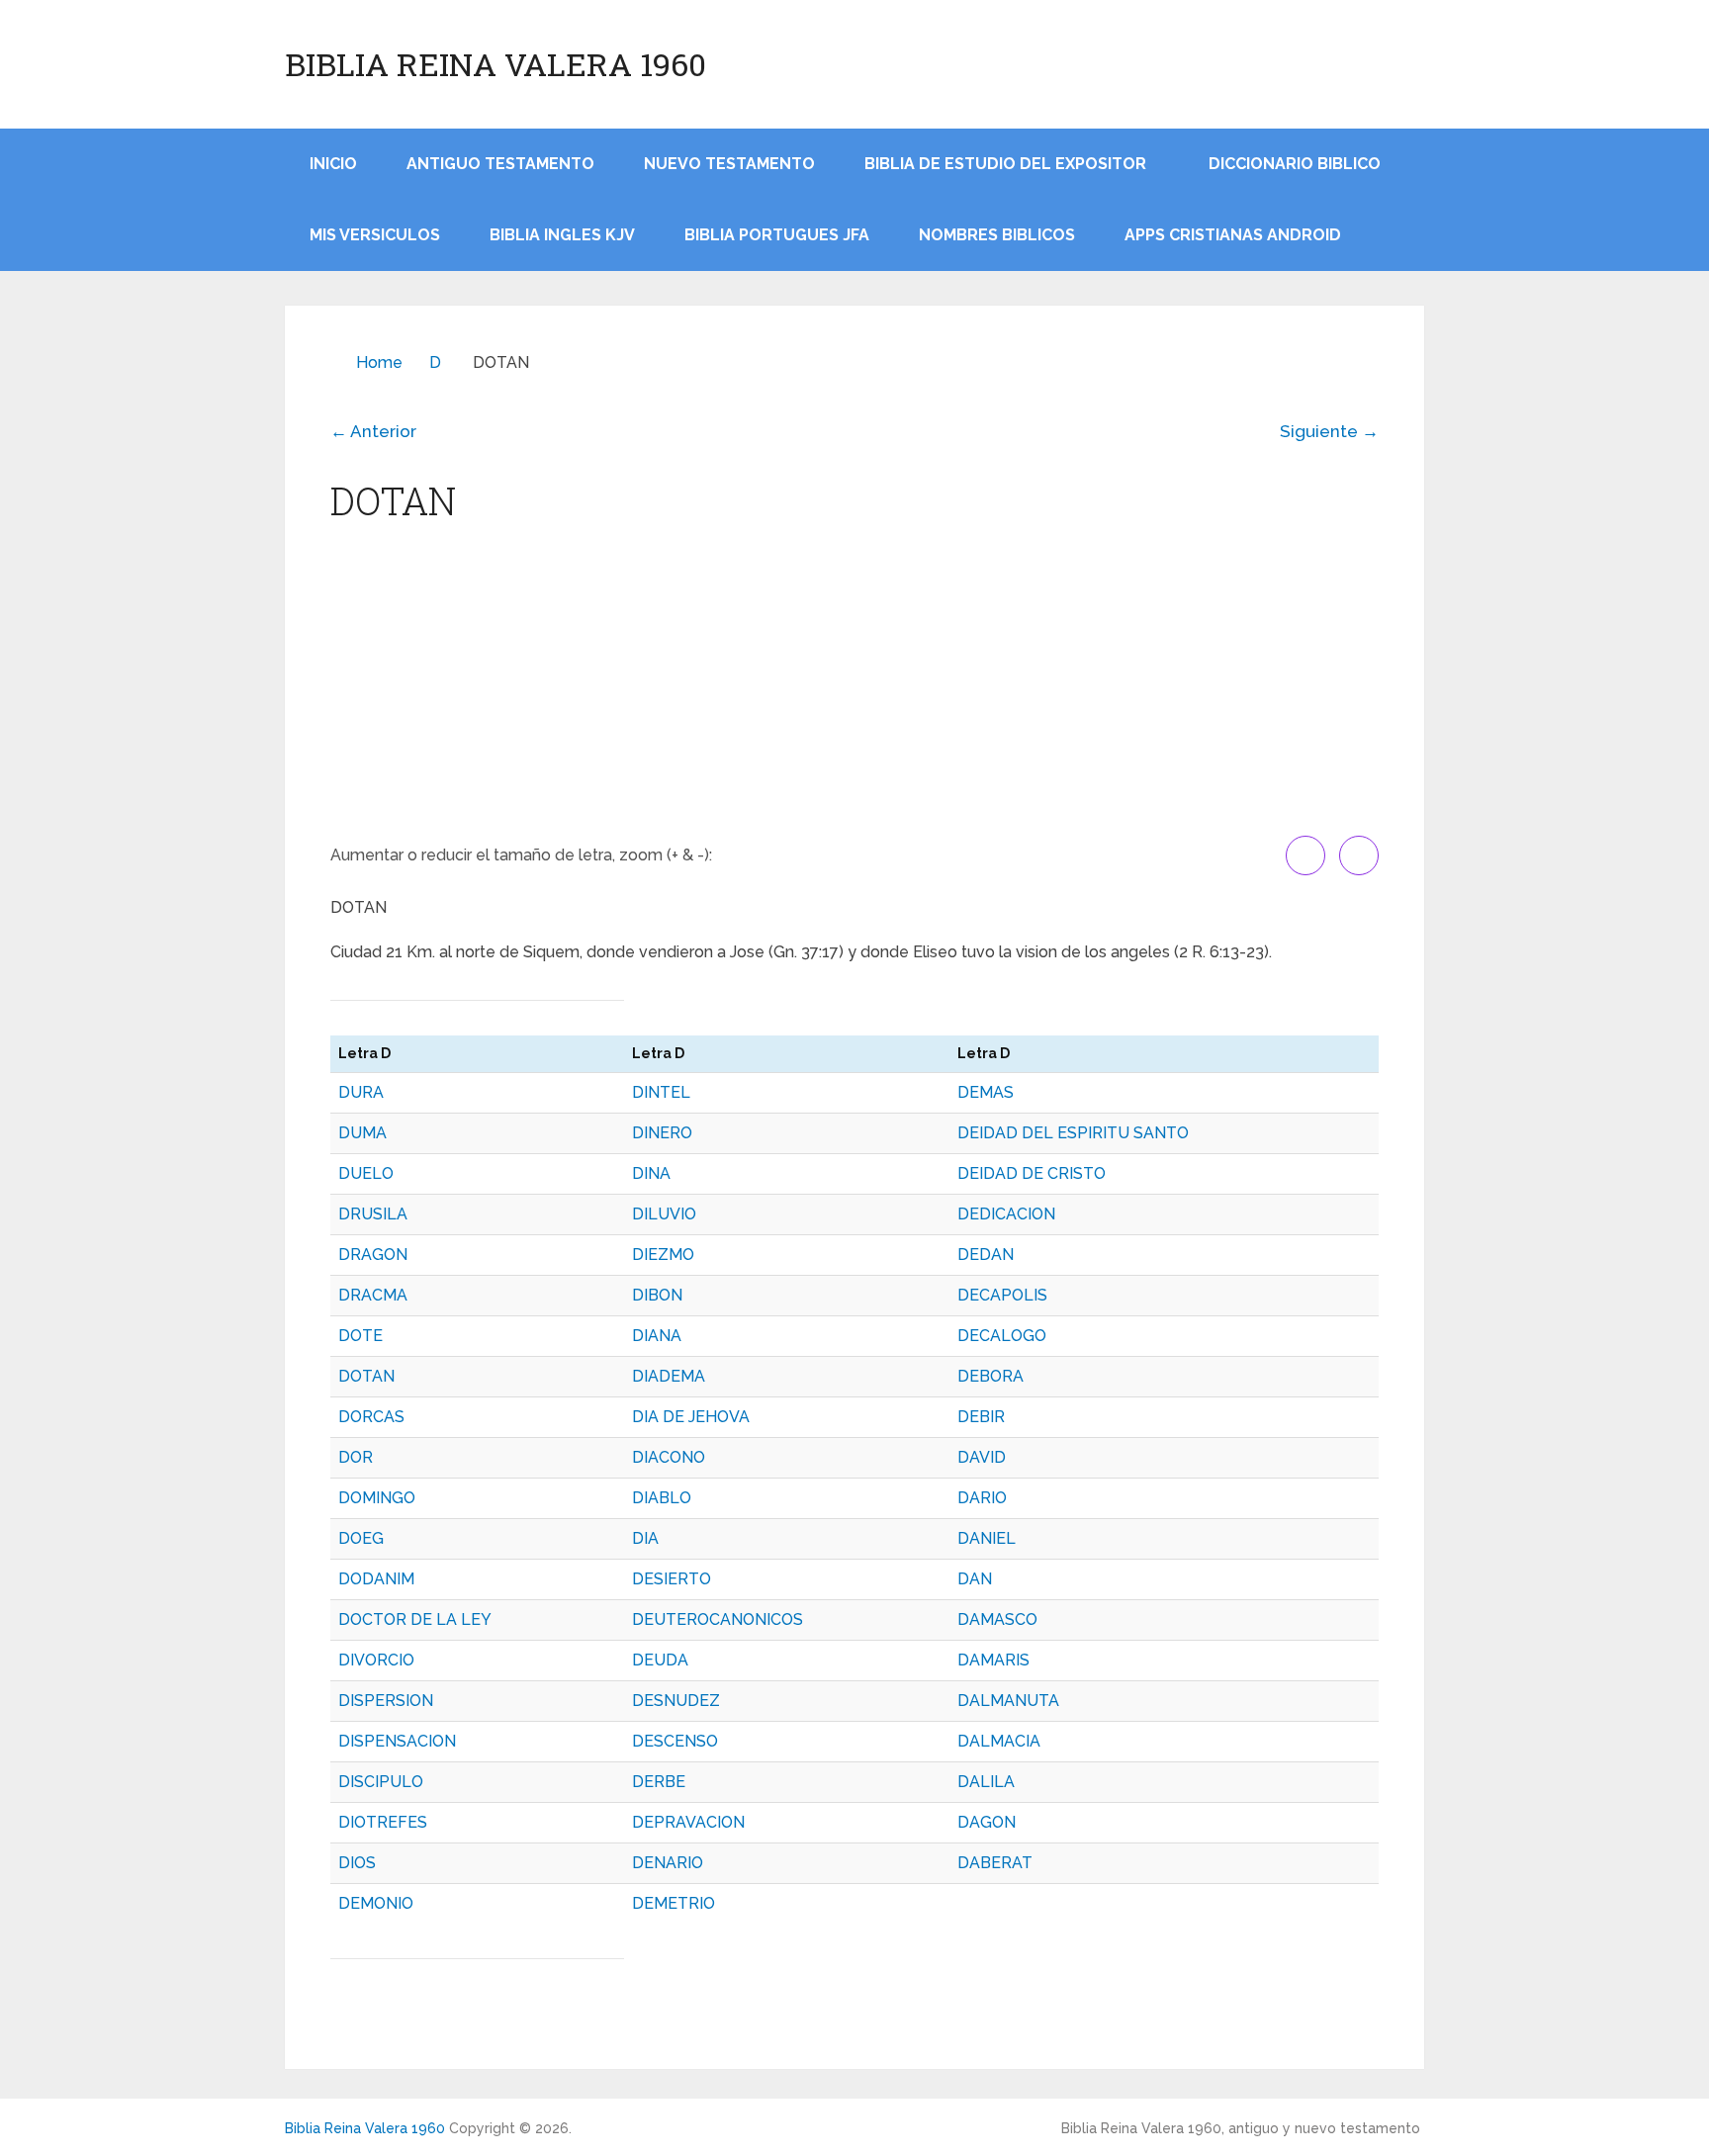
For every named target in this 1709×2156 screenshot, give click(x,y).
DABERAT (995, 1863)
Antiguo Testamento (500, 164)
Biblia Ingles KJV (562, 235)
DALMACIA (999, 1741)
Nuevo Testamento (729, 164)
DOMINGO (377, 1498)
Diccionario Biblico (1295, 164)
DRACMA (373, 1295)
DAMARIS (993, 1660)
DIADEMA (669, 1376)
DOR (356, 1457)
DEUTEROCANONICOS (718, 1619)
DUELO (366, 1173)
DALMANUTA (1008, 1701)
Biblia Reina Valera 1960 (495, 64)
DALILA (986, 1782)
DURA (361, 1092)
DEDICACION (1006, 1214)
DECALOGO (1002, 1336)
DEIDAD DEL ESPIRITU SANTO (1073, 1133)
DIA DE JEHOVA (691, 1417)
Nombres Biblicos (997, 235)
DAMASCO (997, 1619)
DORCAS (371, 1417)
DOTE (360, 1336)
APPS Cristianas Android (1233, 235)
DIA (645, 1538)
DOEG (361, 1538)
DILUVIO (664, 1214)
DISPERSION (386, 1701)
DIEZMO (663, 1255)
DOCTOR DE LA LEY (415, 1619)
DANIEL (987, 1538)
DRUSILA (373, 1214)
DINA (651, 1173)
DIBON (657, 1295)
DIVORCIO (376, 1660)
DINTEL (661, 1092)
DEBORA (990, 1376)
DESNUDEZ (676, 1701)
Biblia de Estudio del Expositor (1005, 164)
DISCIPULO (381, 1782)
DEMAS (986, 1092)
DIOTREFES (383, 1822)
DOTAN (366, 1376)
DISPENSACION (397, 1741)
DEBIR (981, 1417)
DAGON (987, 1822)
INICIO (333, 164)
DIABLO (662, 1498)
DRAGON (373, 1255)
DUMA (362, 1133)
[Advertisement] (854, 687)
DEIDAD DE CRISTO (1032, 1173)
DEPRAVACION (688, 1822)
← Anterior (373, 431)
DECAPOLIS (1002, 1295)
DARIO (982, 1498)
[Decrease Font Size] (1359, 855)
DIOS (357, 1863)
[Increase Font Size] (1305, 855)
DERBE (659, 1782)
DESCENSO (675, 1741)
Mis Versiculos (375, 235)
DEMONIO (376, 1903)
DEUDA (660, 1660)
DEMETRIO (674, 1903)
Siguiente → (1329, 431)
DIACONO (669, 1457)
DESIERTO (672, 1579)
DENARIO (668, 1863)
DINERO (662, 1133)
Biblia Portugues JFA (777, 235)
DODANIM (376, 1579)
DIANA (657, 1336)
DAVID (982, 1457)
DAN (975, 1579)
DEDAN (986, 1255)
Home (379, 362)
